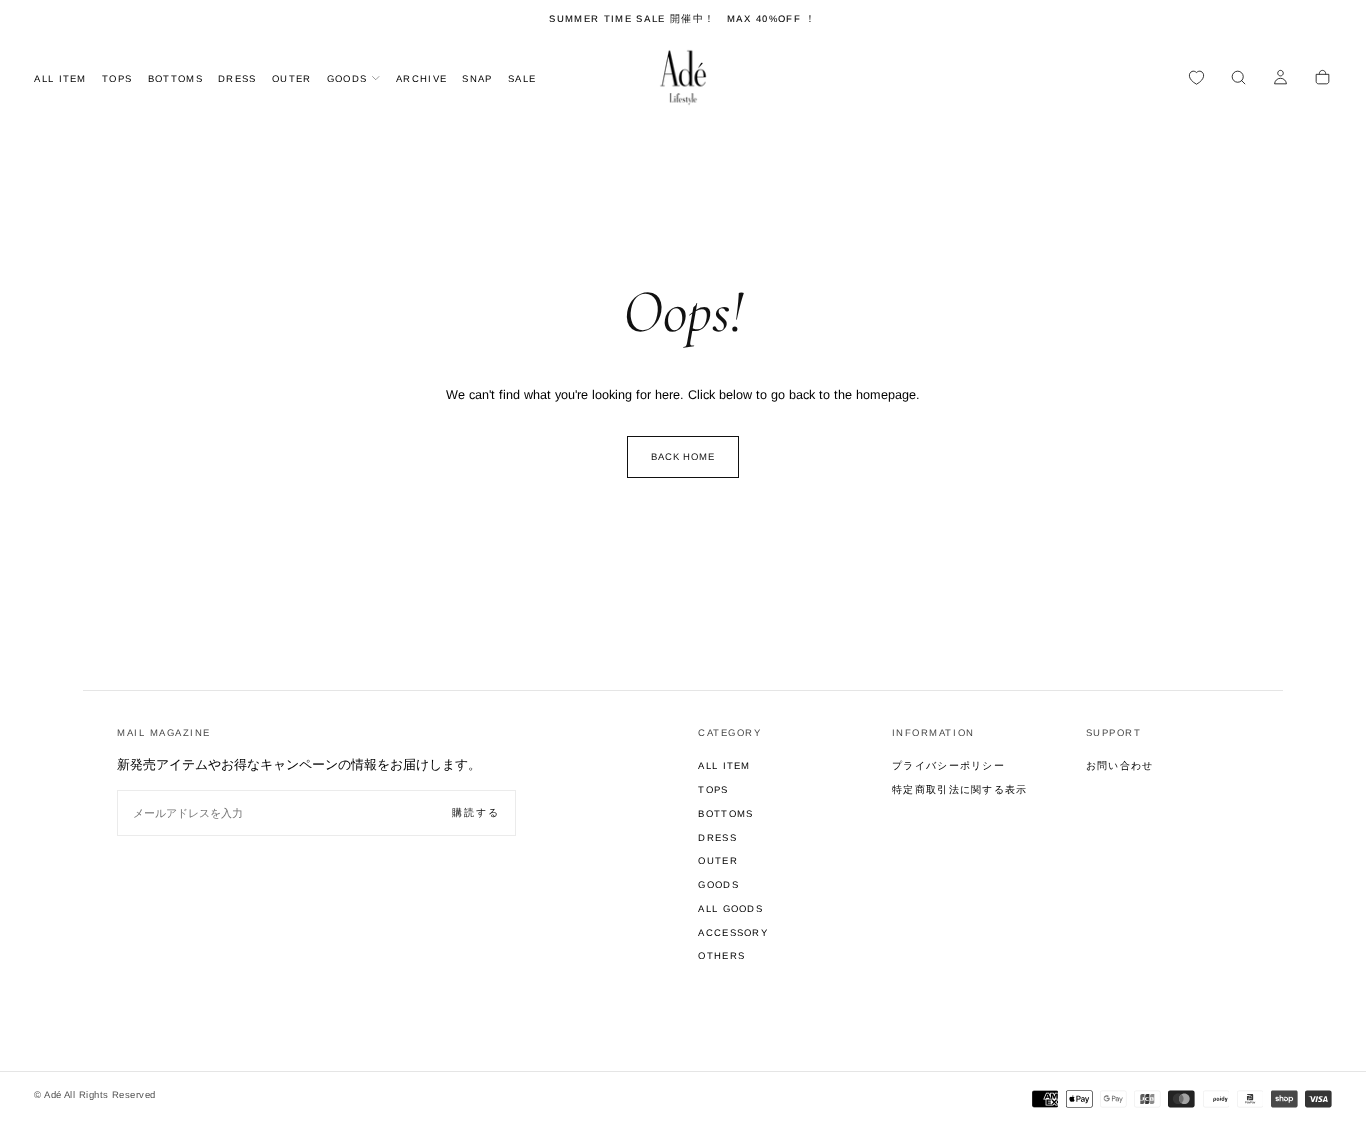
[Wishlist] (1196, 79)
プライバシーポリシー (948, 765)
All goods (730, 908)
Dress (237, 78)
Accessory (733, 932)
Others (721, 955)
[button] (1238, 79)
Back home (683, 456)
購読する (476, 812)
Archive (421, 78)
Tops (117, 78)
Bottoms (175, 78)
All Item (60, 78)
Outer (292, 78)
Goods (347, 78)
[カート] (1322, 79)
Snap (477, 78)
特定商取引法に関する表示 (960, 789)
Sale (522, 78)
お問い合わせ (1120, 765)
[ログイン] (1280, 79)
